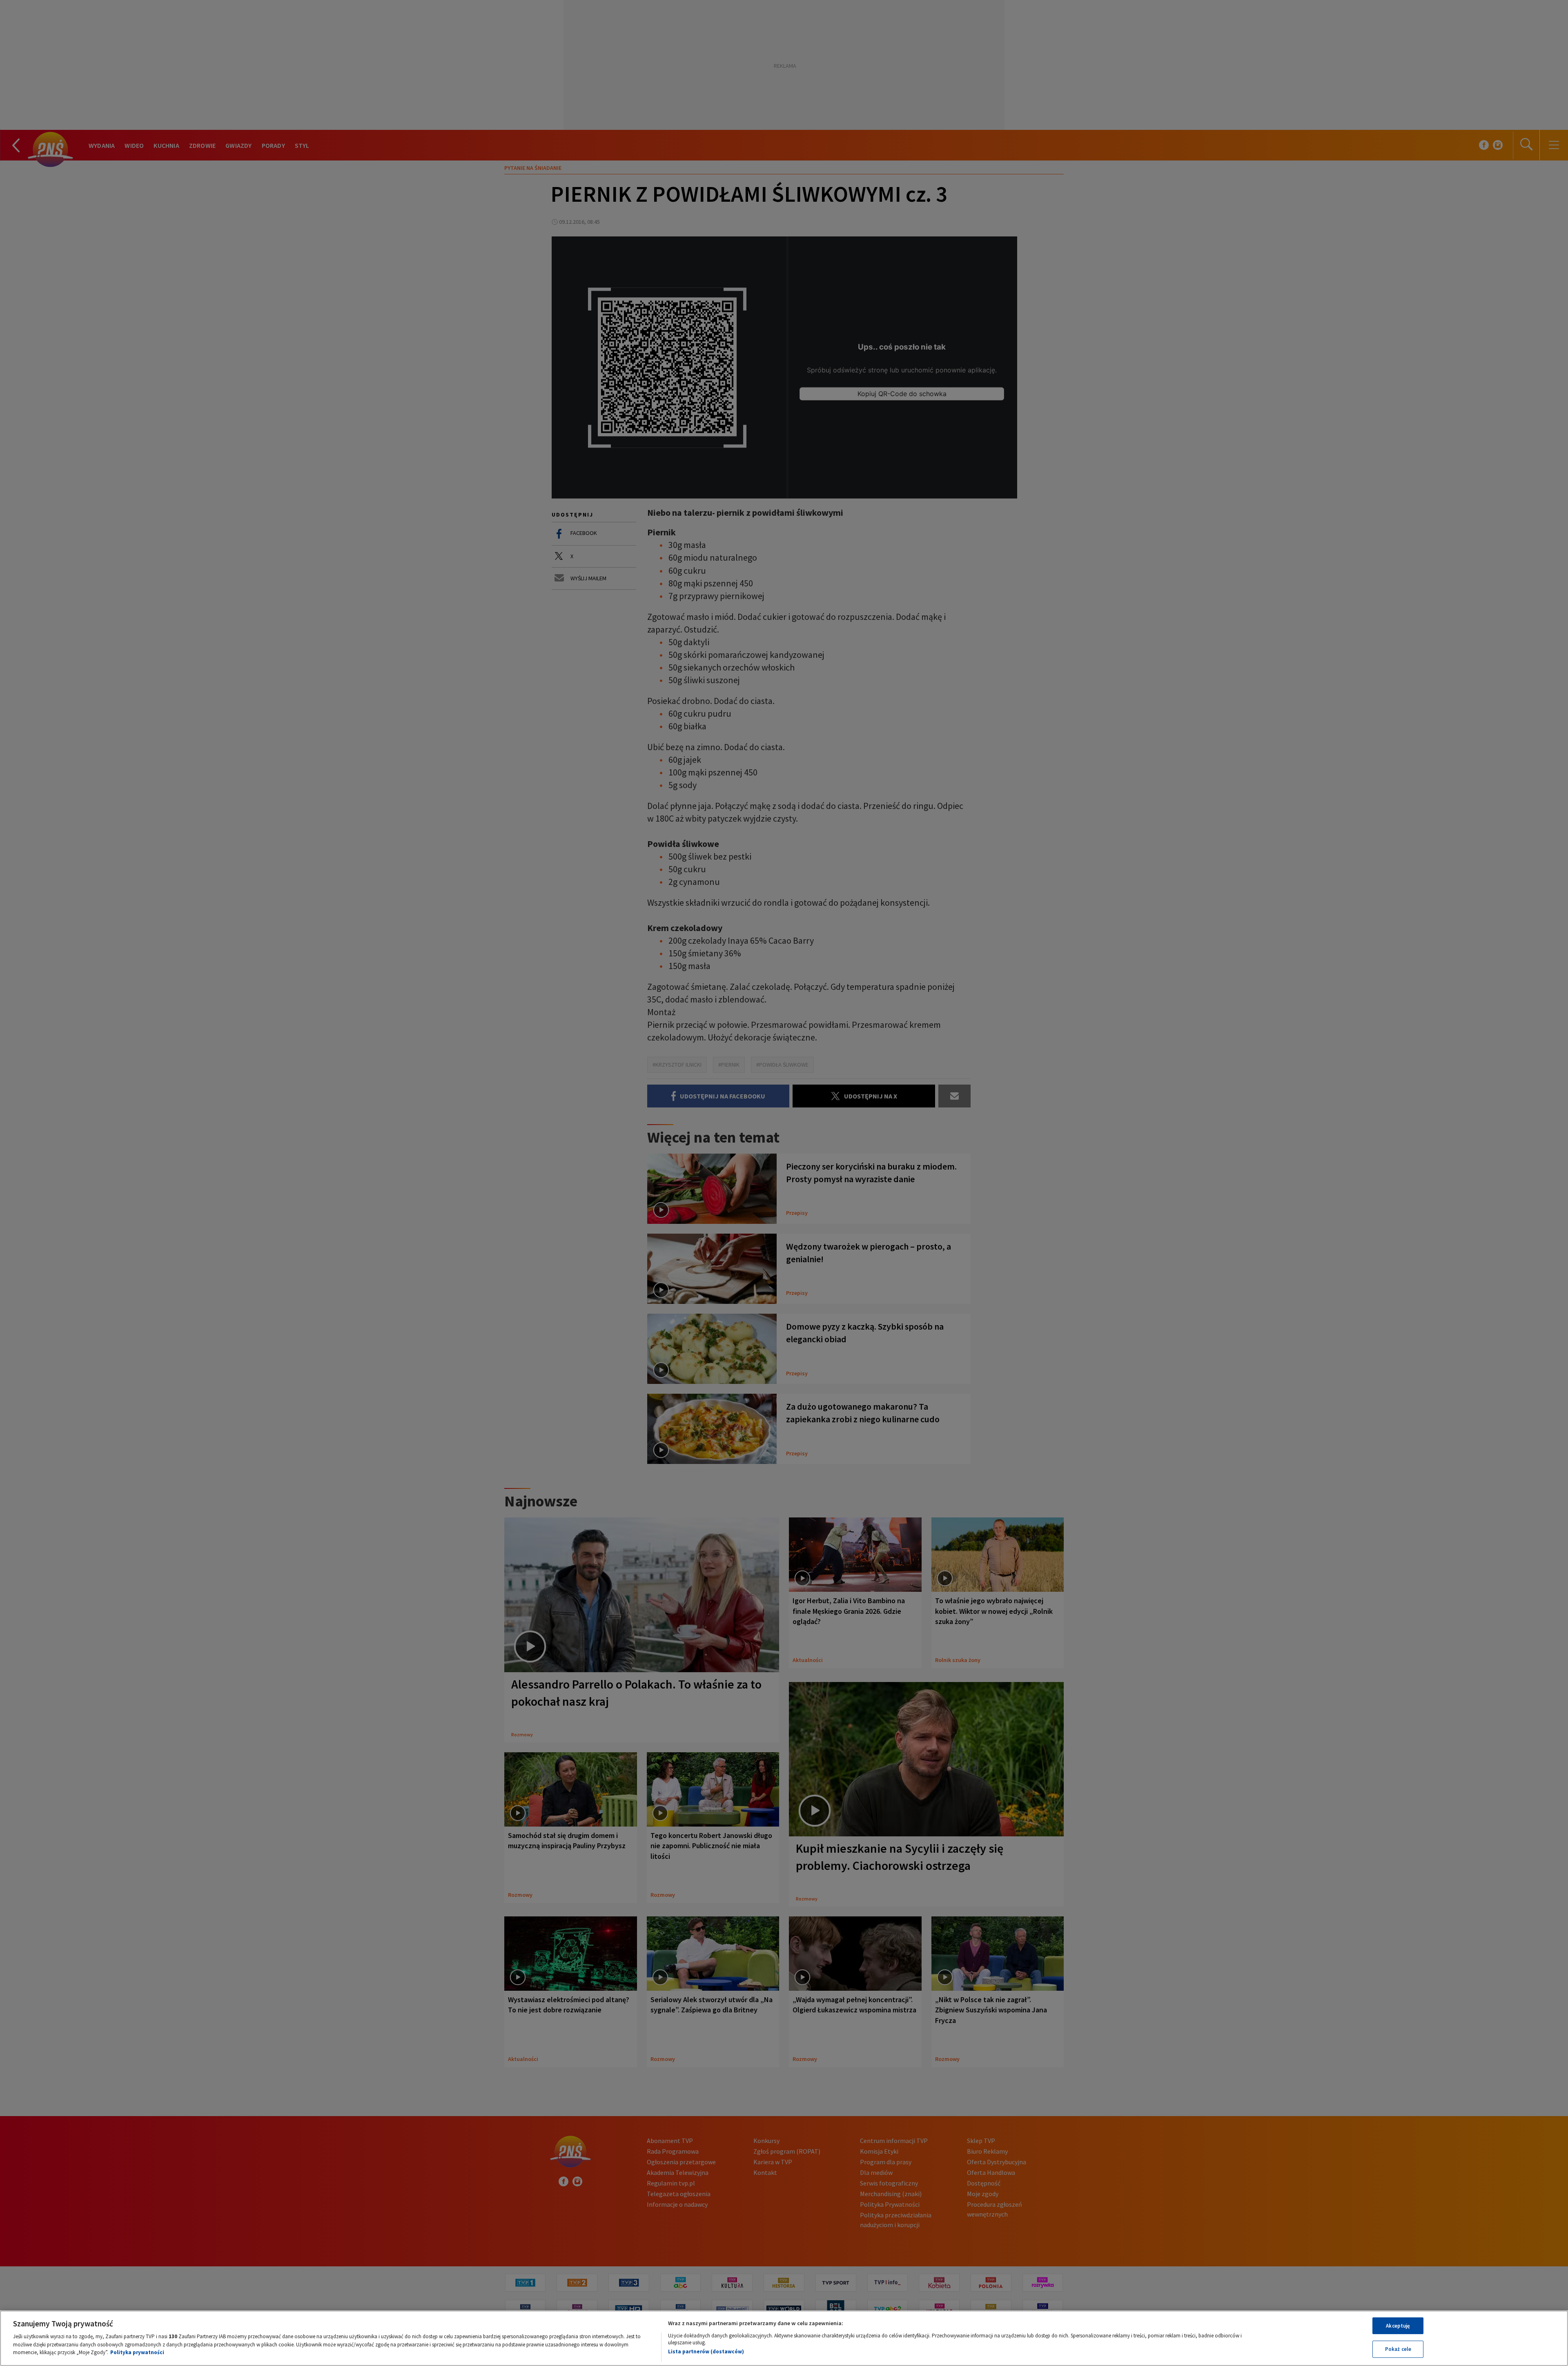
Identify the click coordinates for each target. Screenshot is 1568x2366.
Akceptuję (1398, 2326)
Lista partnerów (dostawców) (706, 2352)
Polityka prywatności (137, 2352)
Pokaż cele (1398, 2349)
